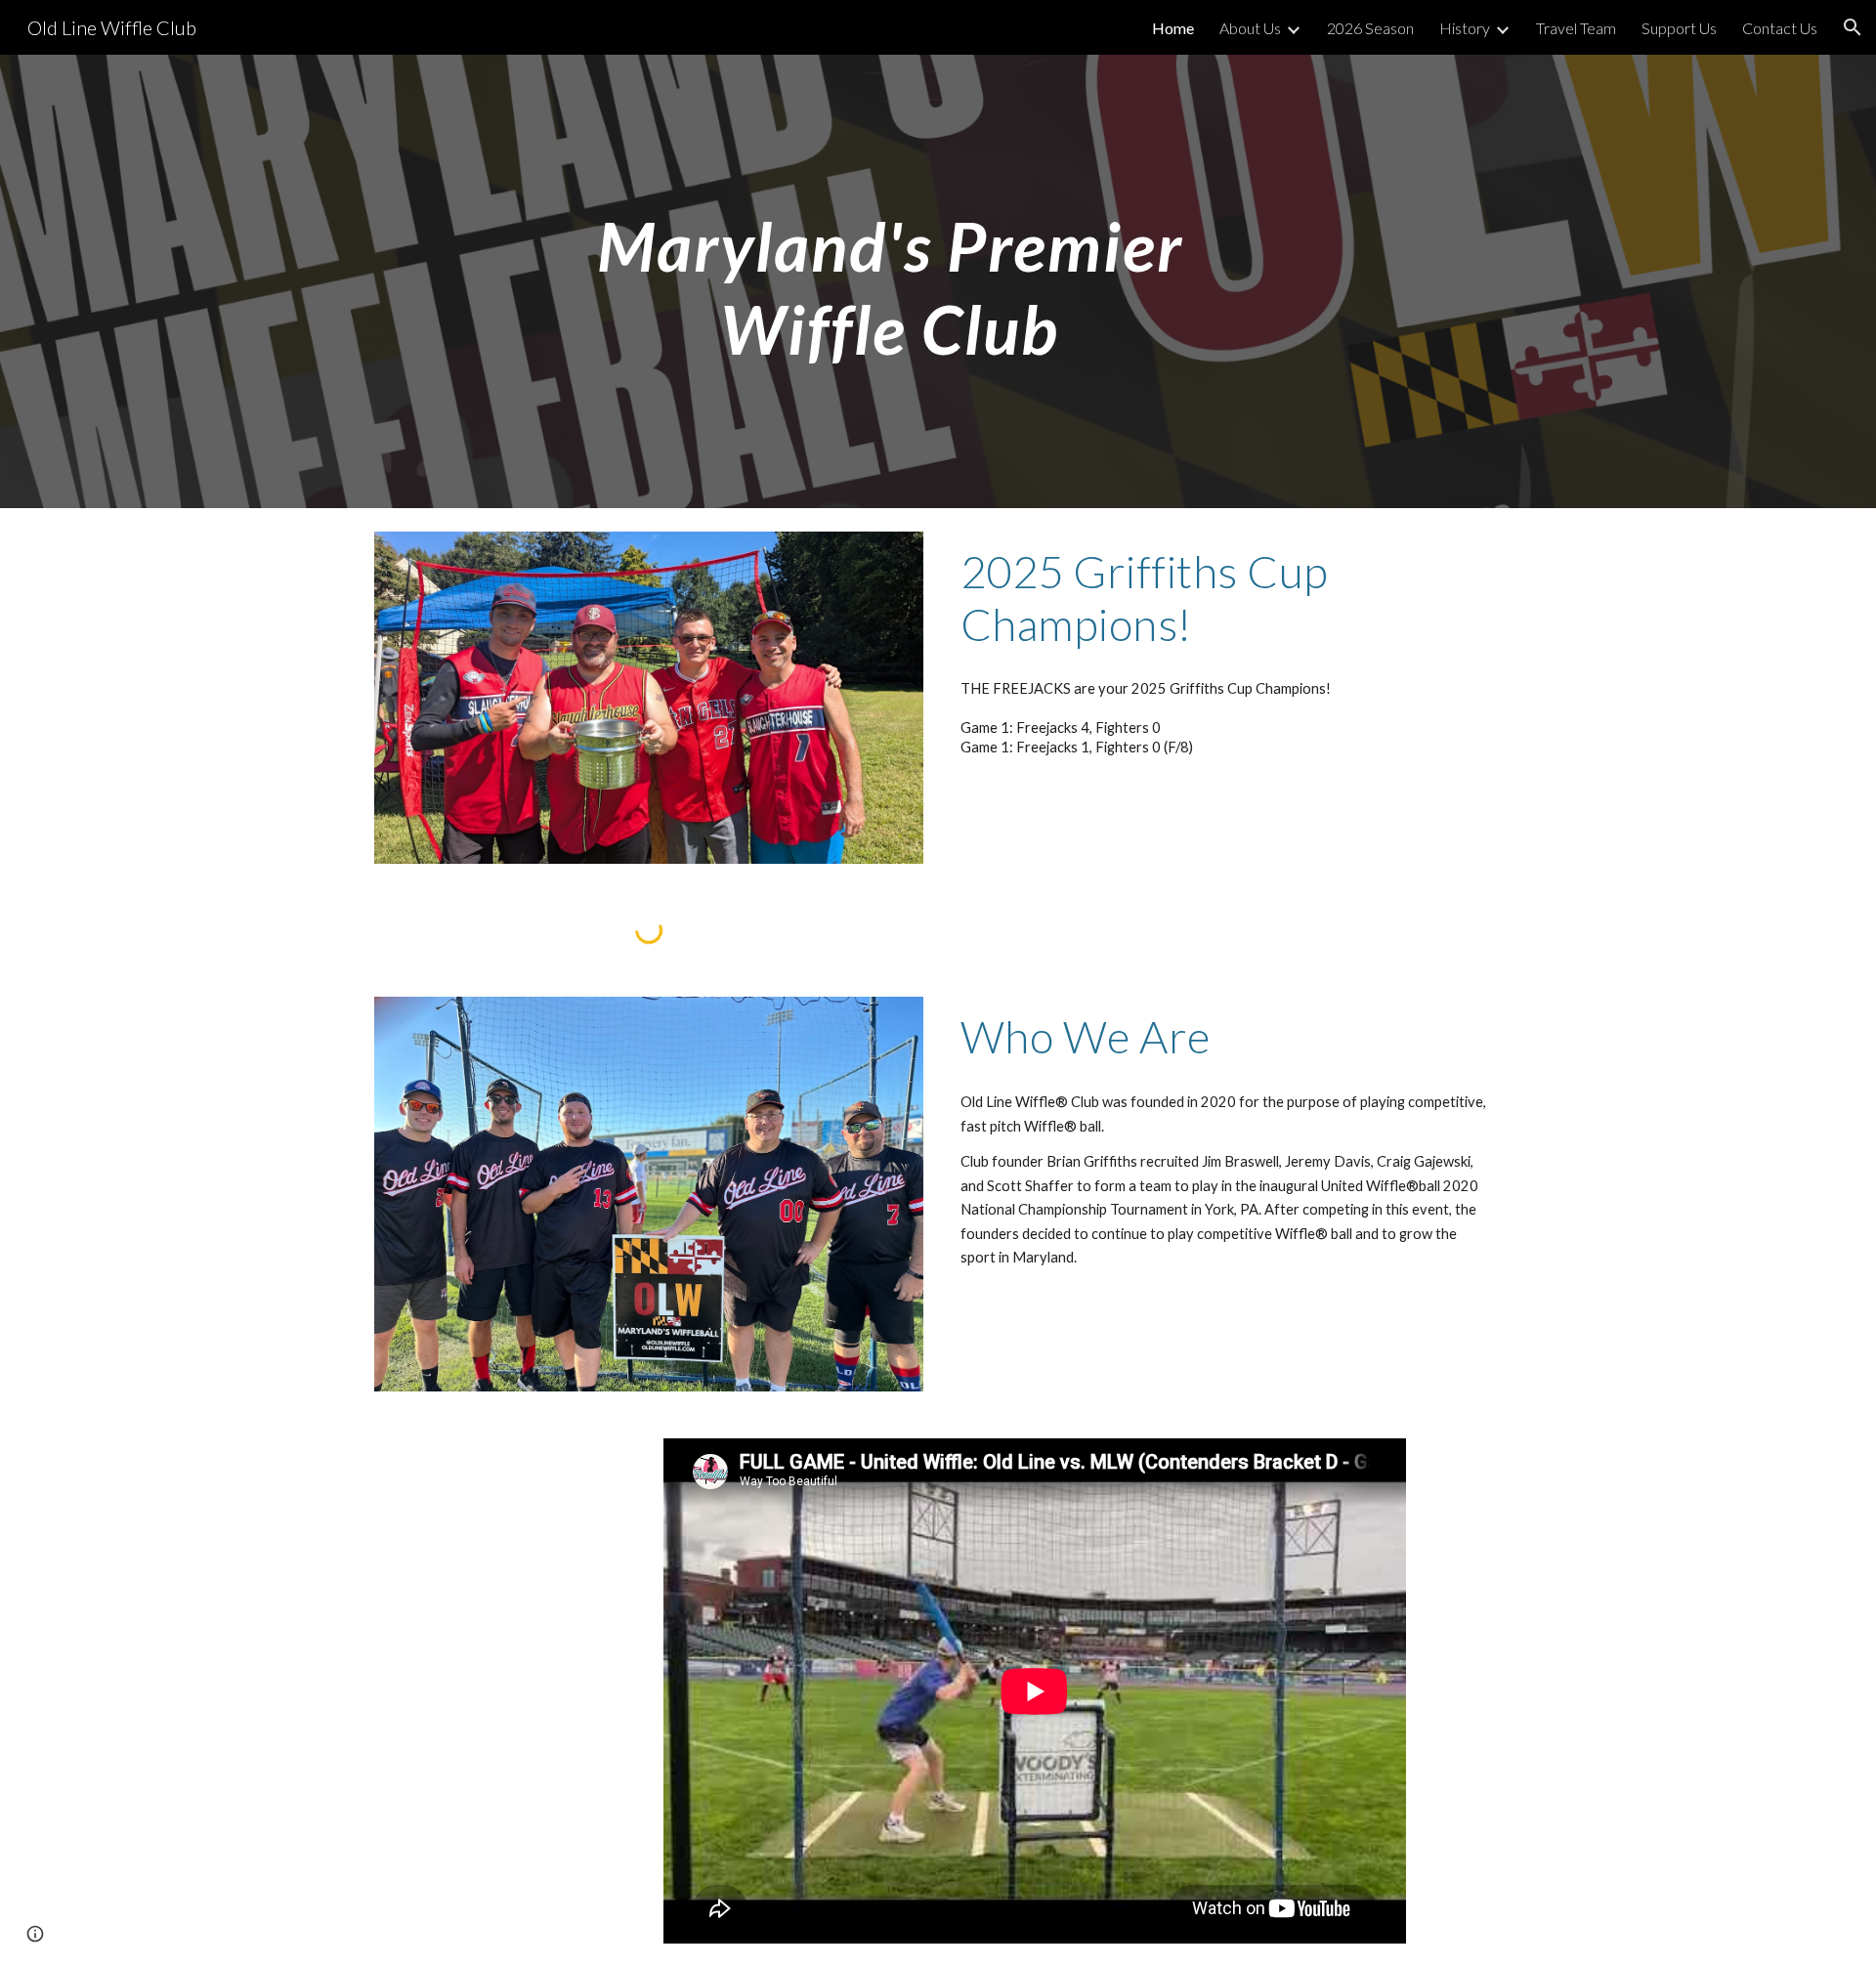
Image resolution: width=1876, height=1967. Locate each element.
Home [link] (1173, 28)
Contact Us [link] (1780, 28)
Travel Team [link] (1576, 28)
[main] (890, 282)
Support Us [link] (1679, 28)
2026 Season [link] (1370, 28)
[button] (1853, 27)
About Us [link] (1250, 28)
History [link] (1465, 28)
